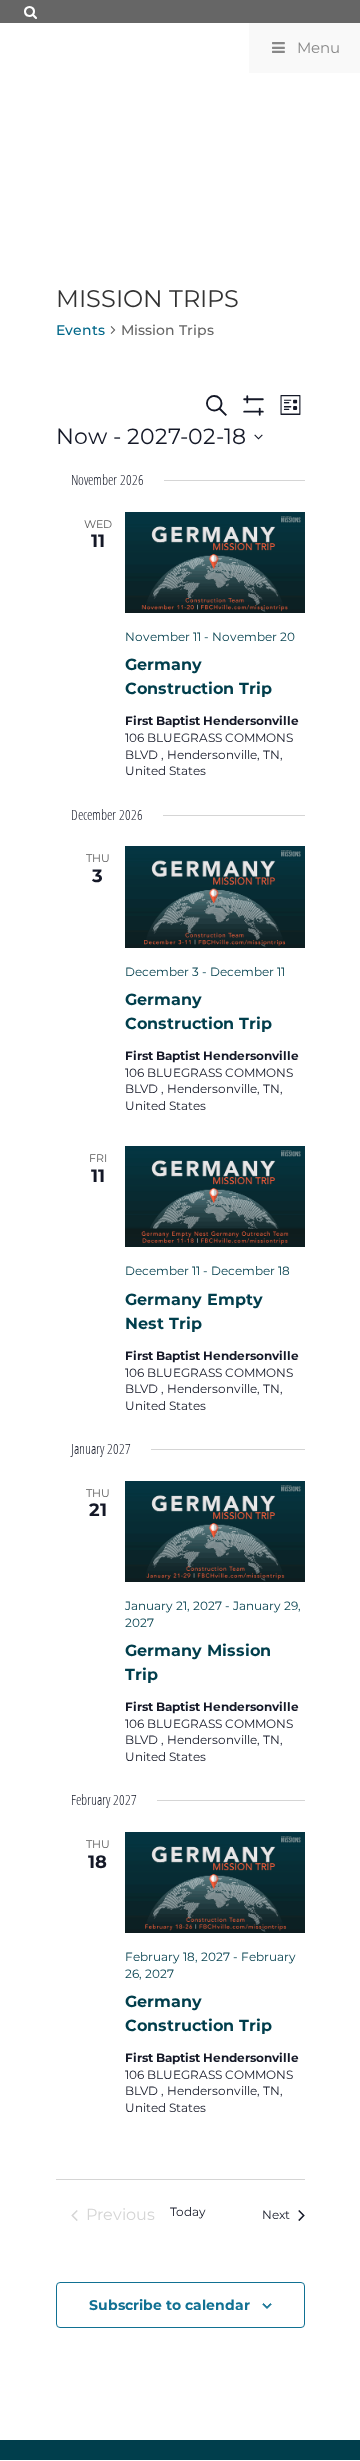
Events (80, 330)
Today (188, 2211)
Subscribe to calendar (169, 2305)
